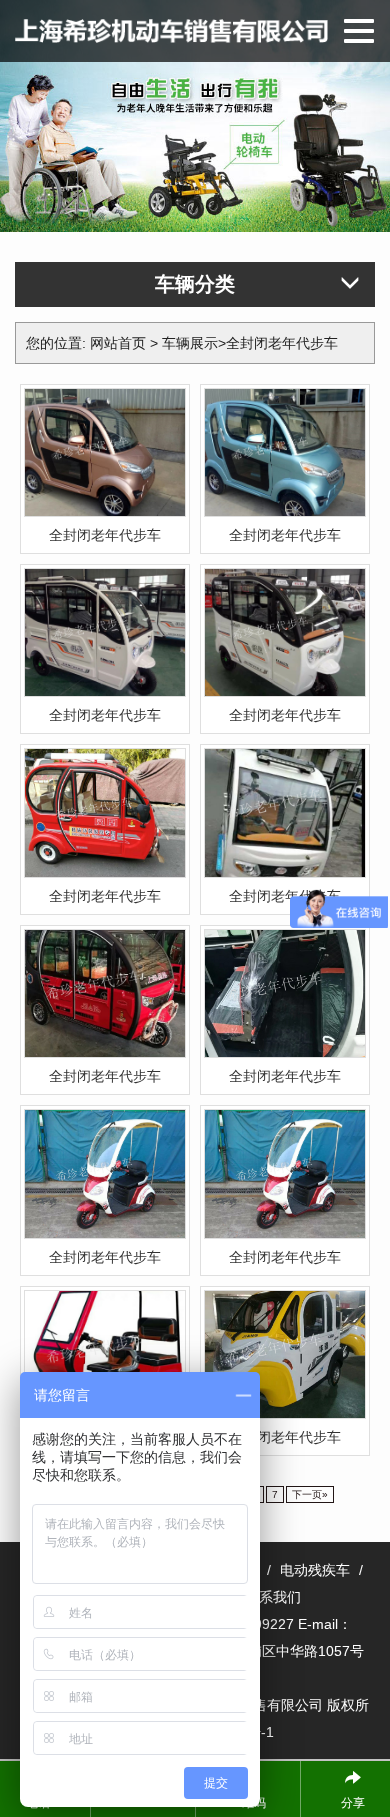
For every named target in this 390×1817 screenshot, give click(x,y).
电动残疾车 (315, 1570)
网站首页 (118, 343)
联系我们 (273, 1597)
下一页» (310, 1494)
